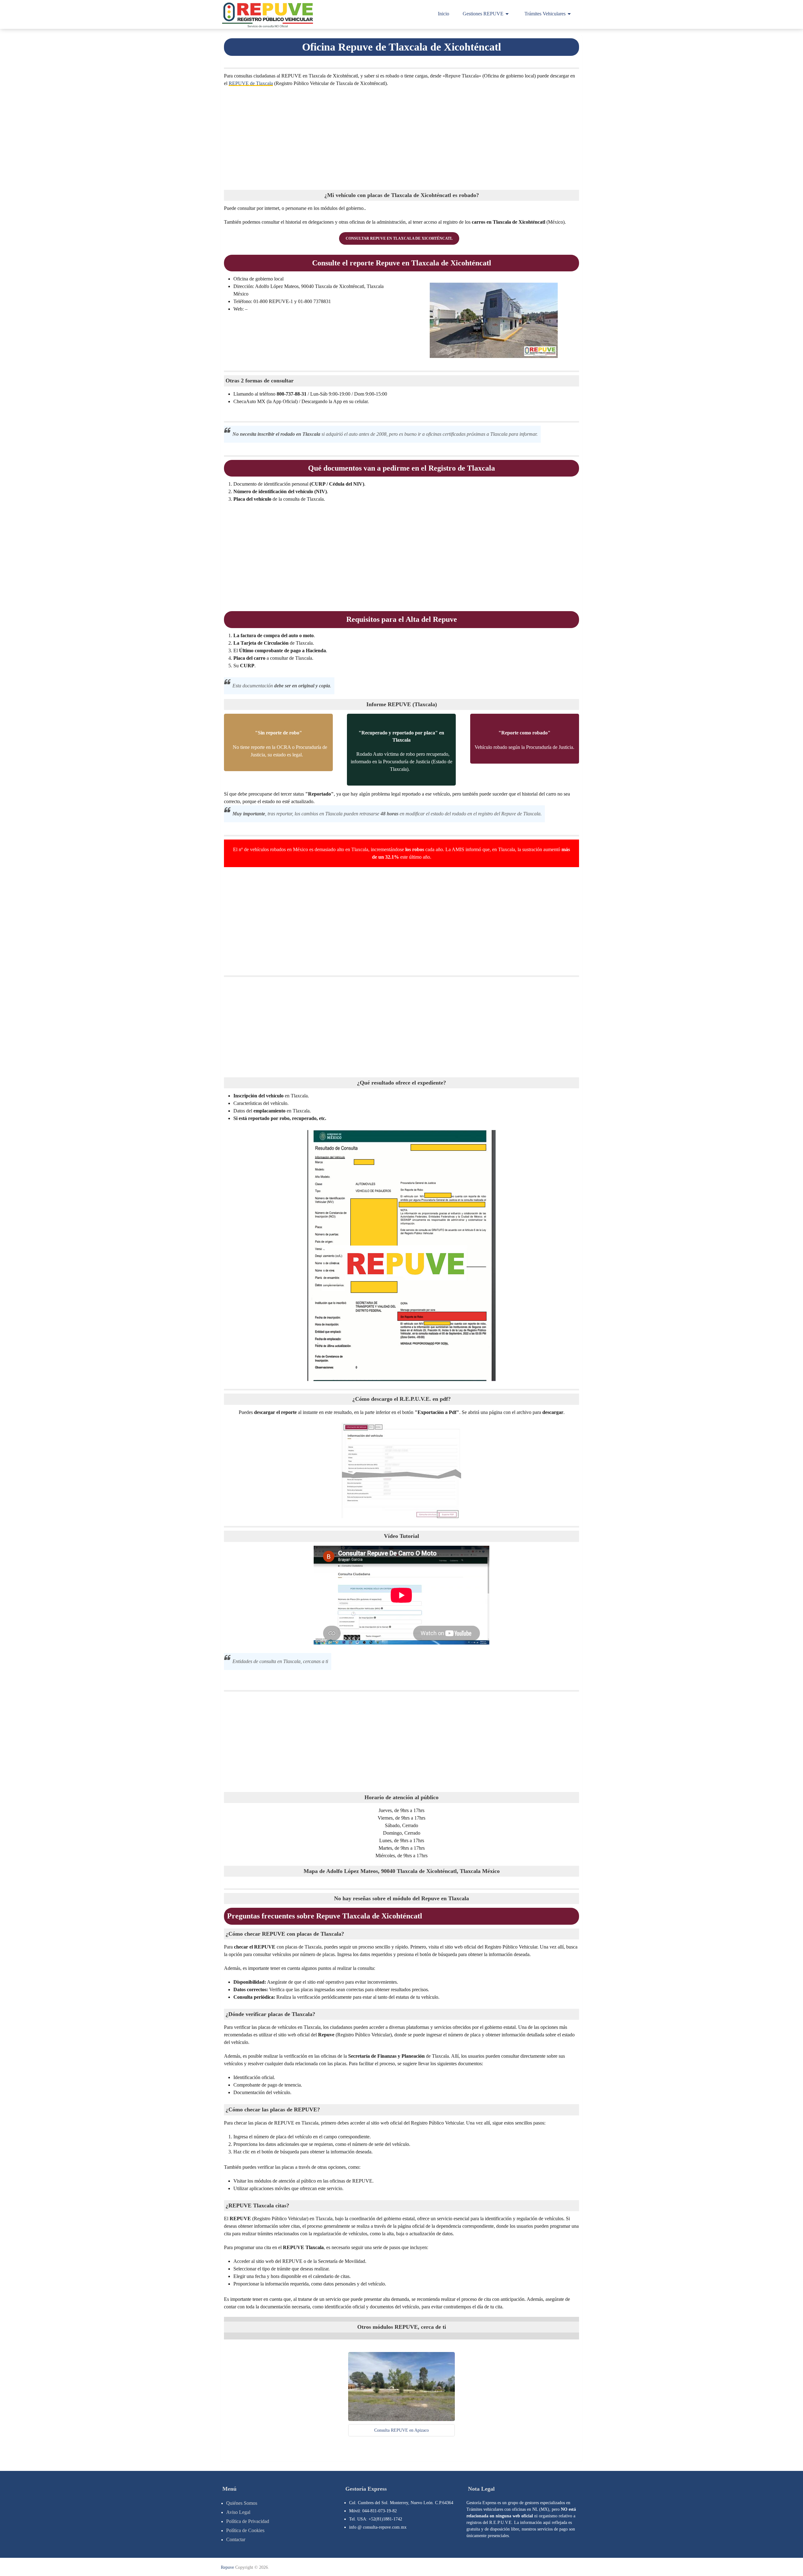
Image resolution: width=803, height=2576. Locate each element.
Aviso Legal (238, 2512)
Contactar (236, 2539)
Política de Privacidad (248, 2521)
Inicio (444, 14)
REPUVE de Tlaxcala (251, 83)
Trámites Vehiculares (545, 14)
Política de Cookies (245, 2530)
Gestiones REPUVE (483, 14)
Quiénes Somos (242, 2503)
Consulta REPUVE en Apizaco (401, 2430)
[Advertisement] (401, 137)
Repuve (227, 2567)
